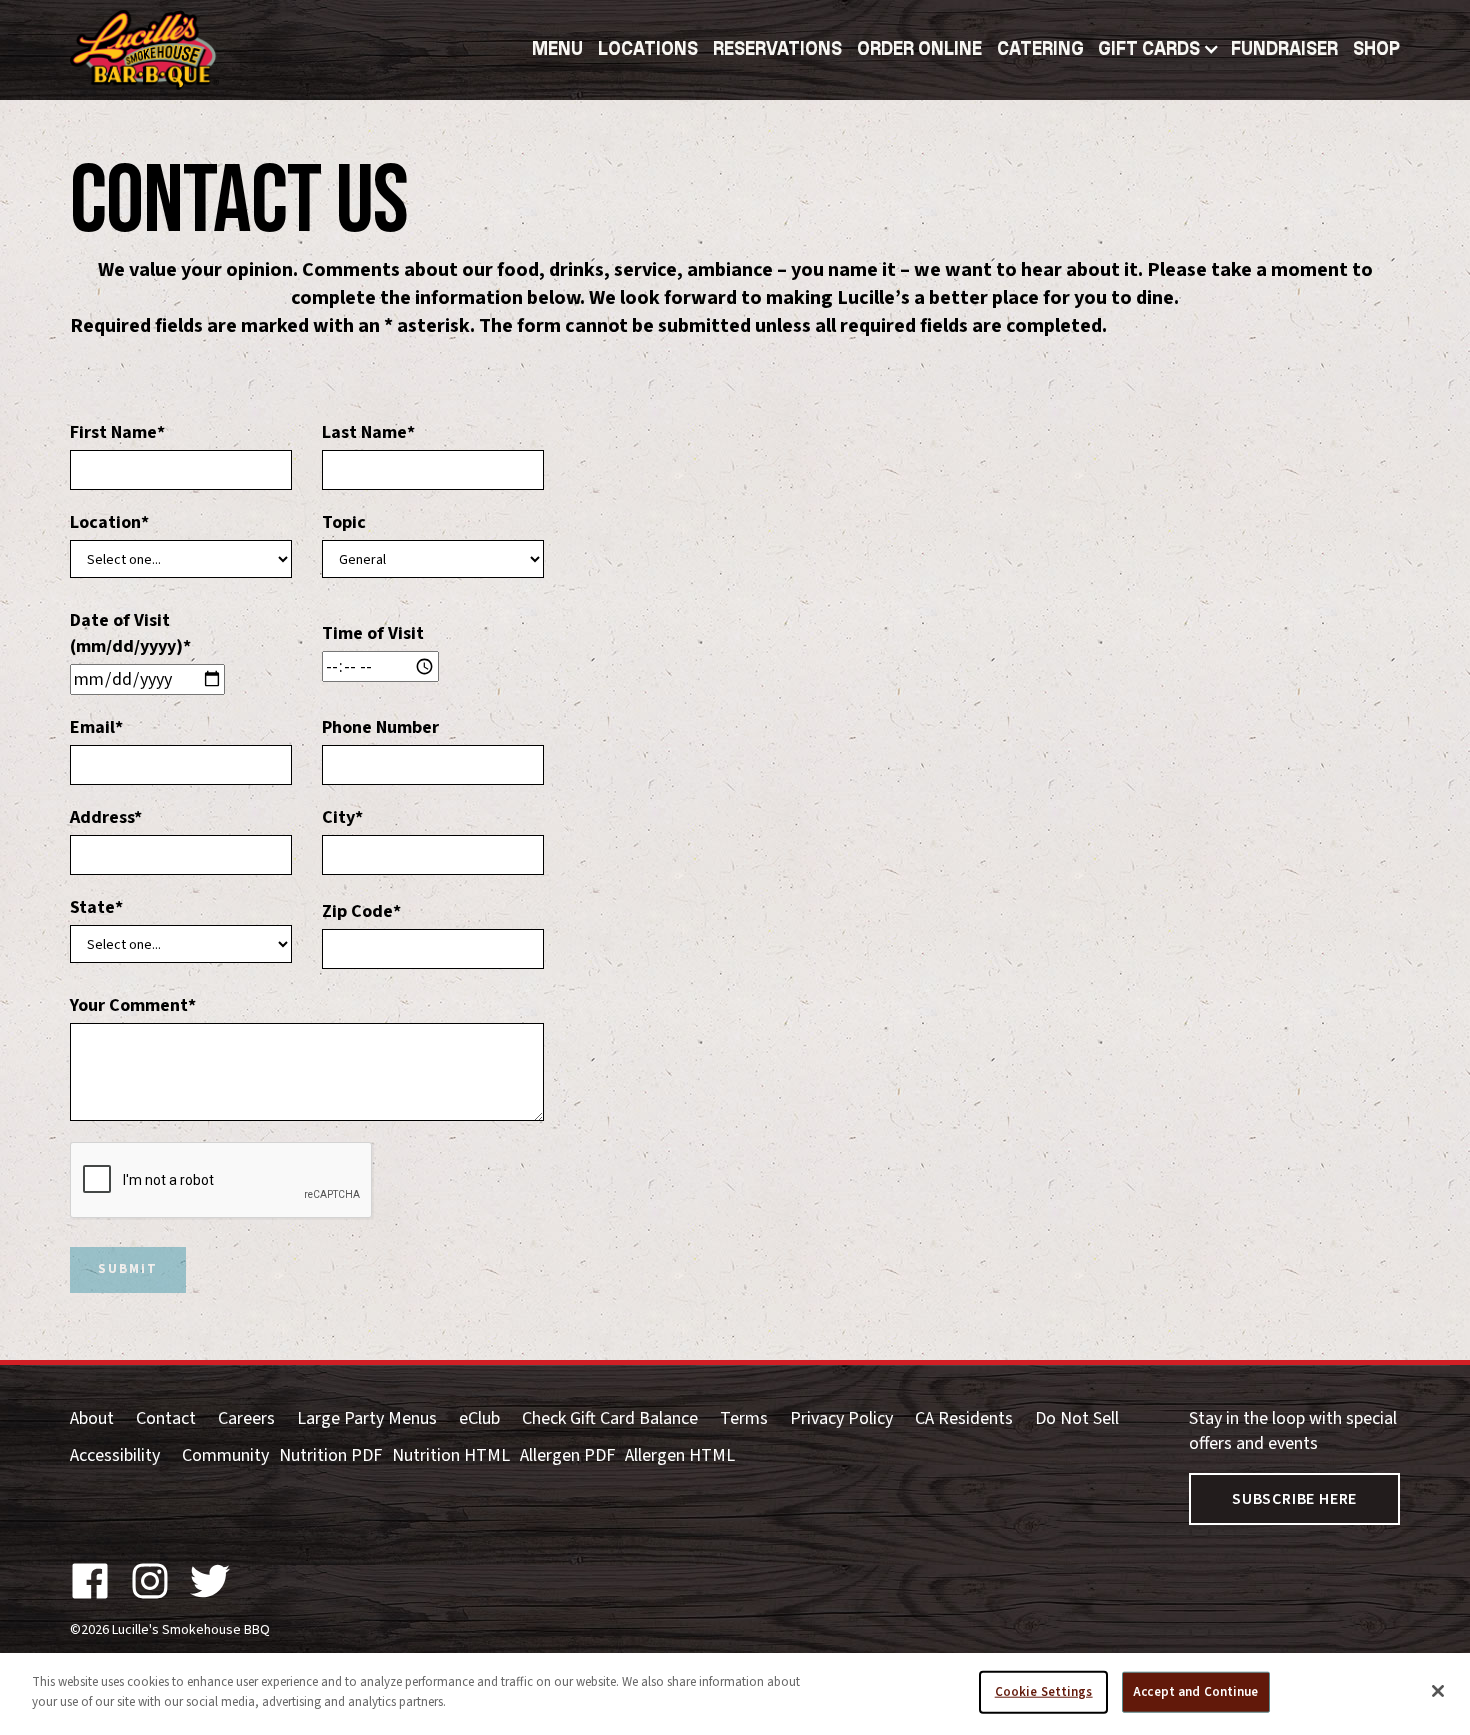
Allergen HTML (680, 1455)
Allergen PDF (567, 1455)
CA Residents (964, 1418)
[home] (144, 50)
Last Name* (368, 432)
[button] (777, 50)
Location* (109, 522)
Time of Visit (373, 633)
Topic (344, 522)
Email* (96, 727)
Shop (1376, 49)
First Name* (117, 432)
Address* (106, 817)
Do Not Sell (1077, 1418)
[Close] (1438, 1691)
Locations (648, 49)
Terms (744, 1418)
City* (342, 817)
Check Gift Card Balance (610, 1418)
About (92, 1418)
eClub (479, 1418)
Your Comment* (133, 1005)
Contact (166, 1418)
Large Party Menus (367, 1418)
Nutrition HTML (451, 1455)
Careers (246, 1418)
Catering (1040, 49)
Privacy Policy (841, 1418)
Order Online (919, 49)
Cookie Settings (1044, 1692)
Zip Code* (361, 911)
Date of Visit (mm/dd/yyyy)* (130, 633)
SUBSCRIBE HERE (1294, 1499)
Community (225, 1455)
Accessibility (115, 1455)
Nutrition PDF (330, 1455)
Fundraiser (1284, 49)
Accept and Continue (1195, 1692)
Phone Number (380, 727)
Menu (557, 49)
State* (96, 907)
